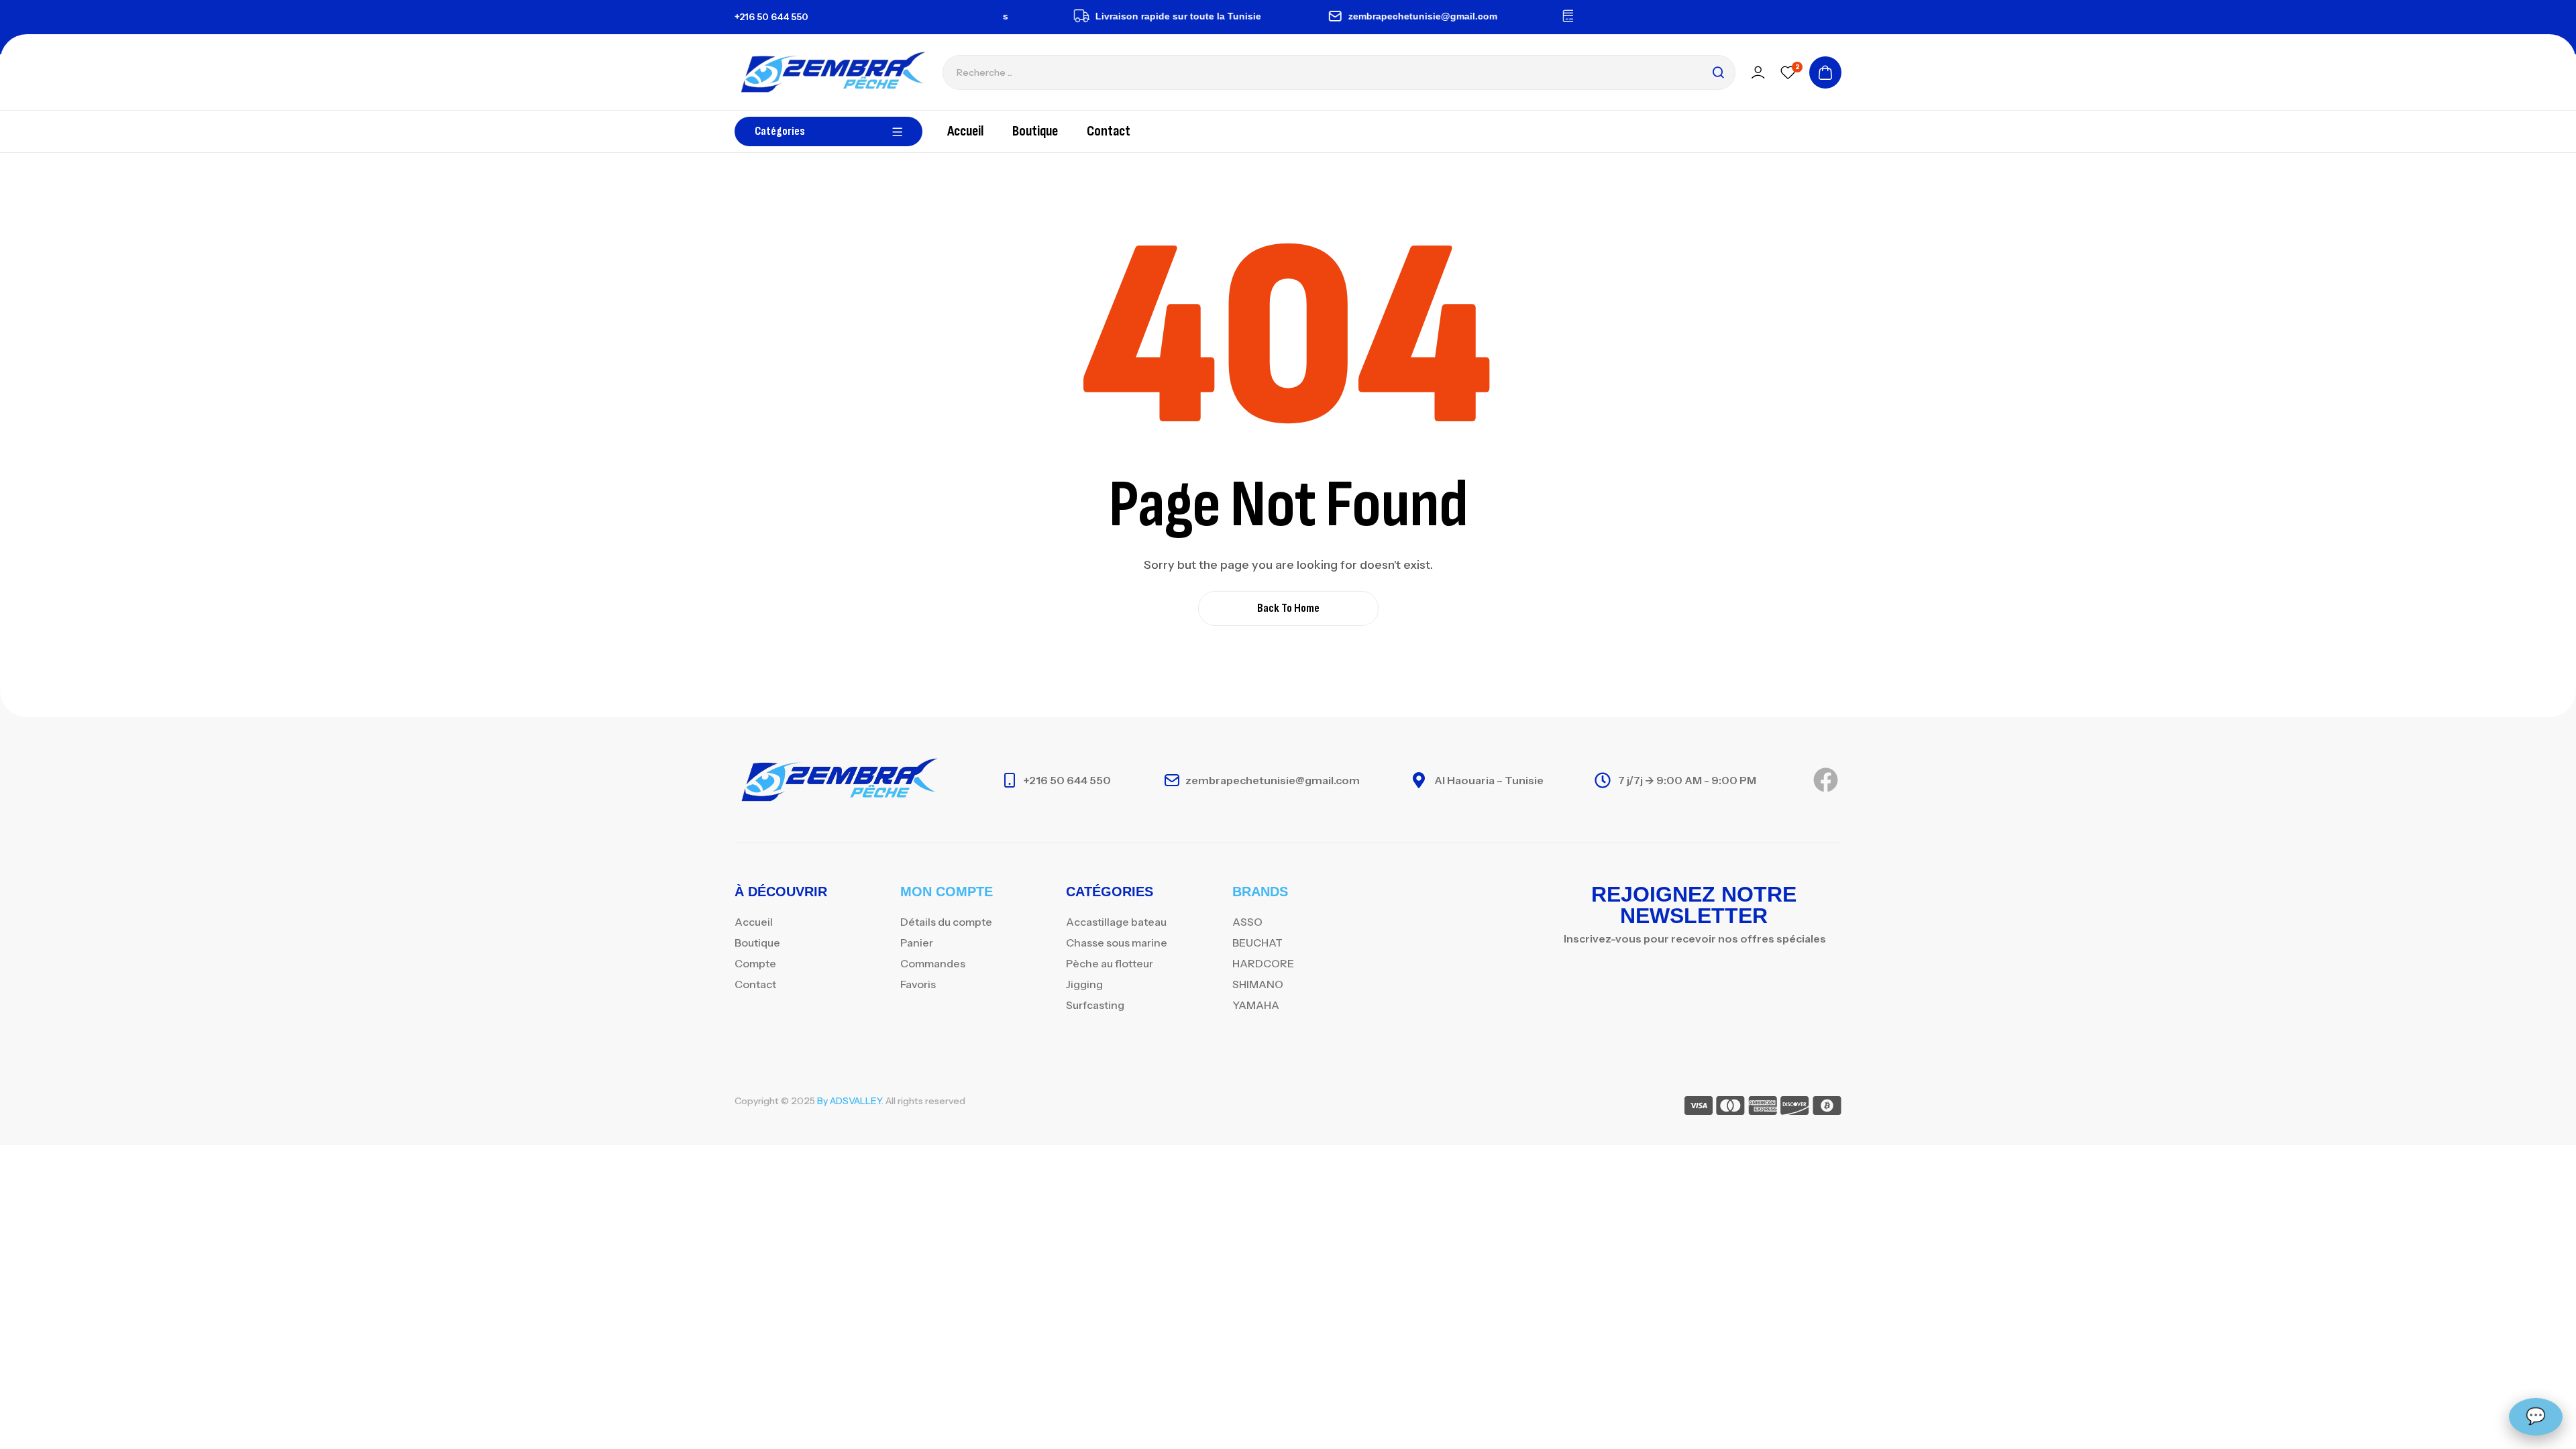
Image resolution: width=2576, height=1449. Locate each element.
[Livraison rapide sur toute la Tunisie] (1049, 16)
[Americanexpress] (1763, 1108)
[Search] (1718, 72)
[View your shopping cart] (1825, 72)
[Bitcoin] (1827, 1108)
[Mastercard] (1730, 1108)
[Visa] (1699, 1108)
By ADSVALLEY (849, 1101)
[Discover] (1795, 1108)
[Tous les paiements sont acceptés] (1538, 16)
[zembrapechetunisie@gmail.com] (1302, 16)
